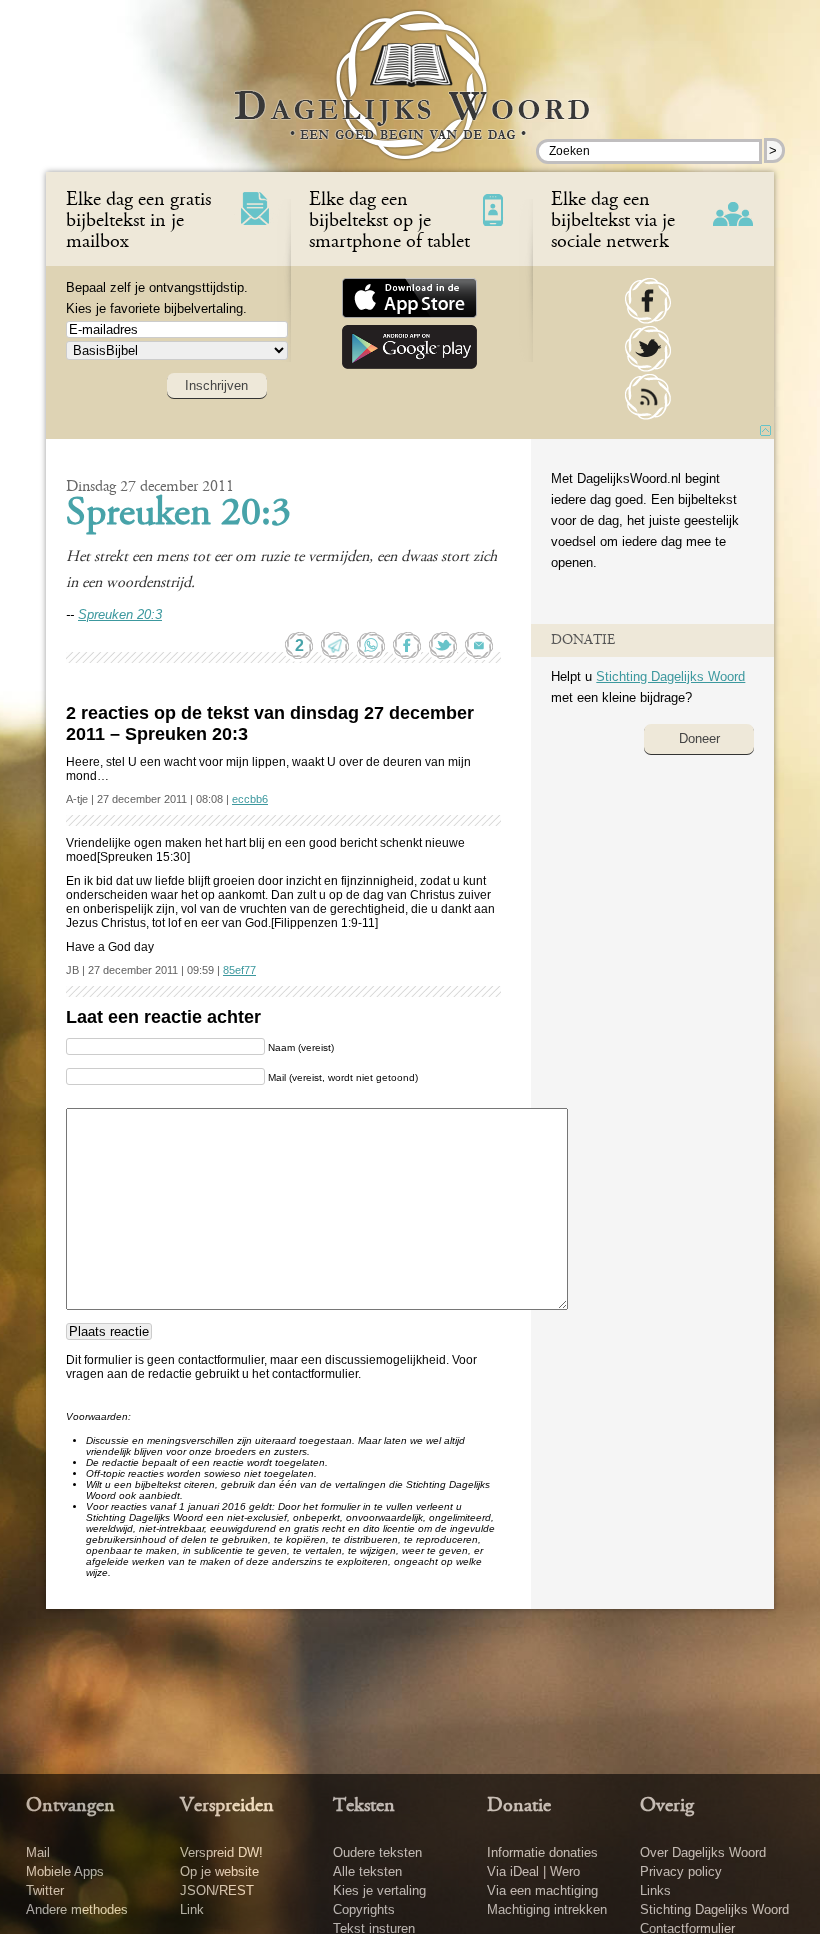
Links (655, 1890)
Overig (667, 1806)
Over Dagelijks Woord (703, 1852)
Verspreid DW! (221, 1852)
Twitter (45, 1890)
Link (192, 1909)
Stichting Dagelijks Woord (670, 676)
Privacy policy (681, 1871)
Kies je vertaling (379, 1890)
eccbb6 (250, 799)
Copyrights (364, 1909)
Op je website (219, 1871)
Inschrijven (216, 385)
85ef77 (239, 970)
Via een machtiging (542, 1890)
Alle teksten (367, 1871)
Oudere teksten (377, 1852)
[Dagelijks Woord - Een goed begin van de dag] (410, 99)
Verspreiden (227, 1806)
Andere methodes (77, 1909)
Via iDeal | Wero (533, 1871)
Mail (38, 1852)
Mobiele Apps (65, 1871)
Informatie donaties (542, 1852)
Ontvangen (70, 1806)
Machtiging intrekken (547, 1909)
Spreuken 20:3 (178, 515)
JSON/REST (217, 1890)
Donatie (519, 1806)
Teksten (364, 1806)
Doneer (699, 738)
